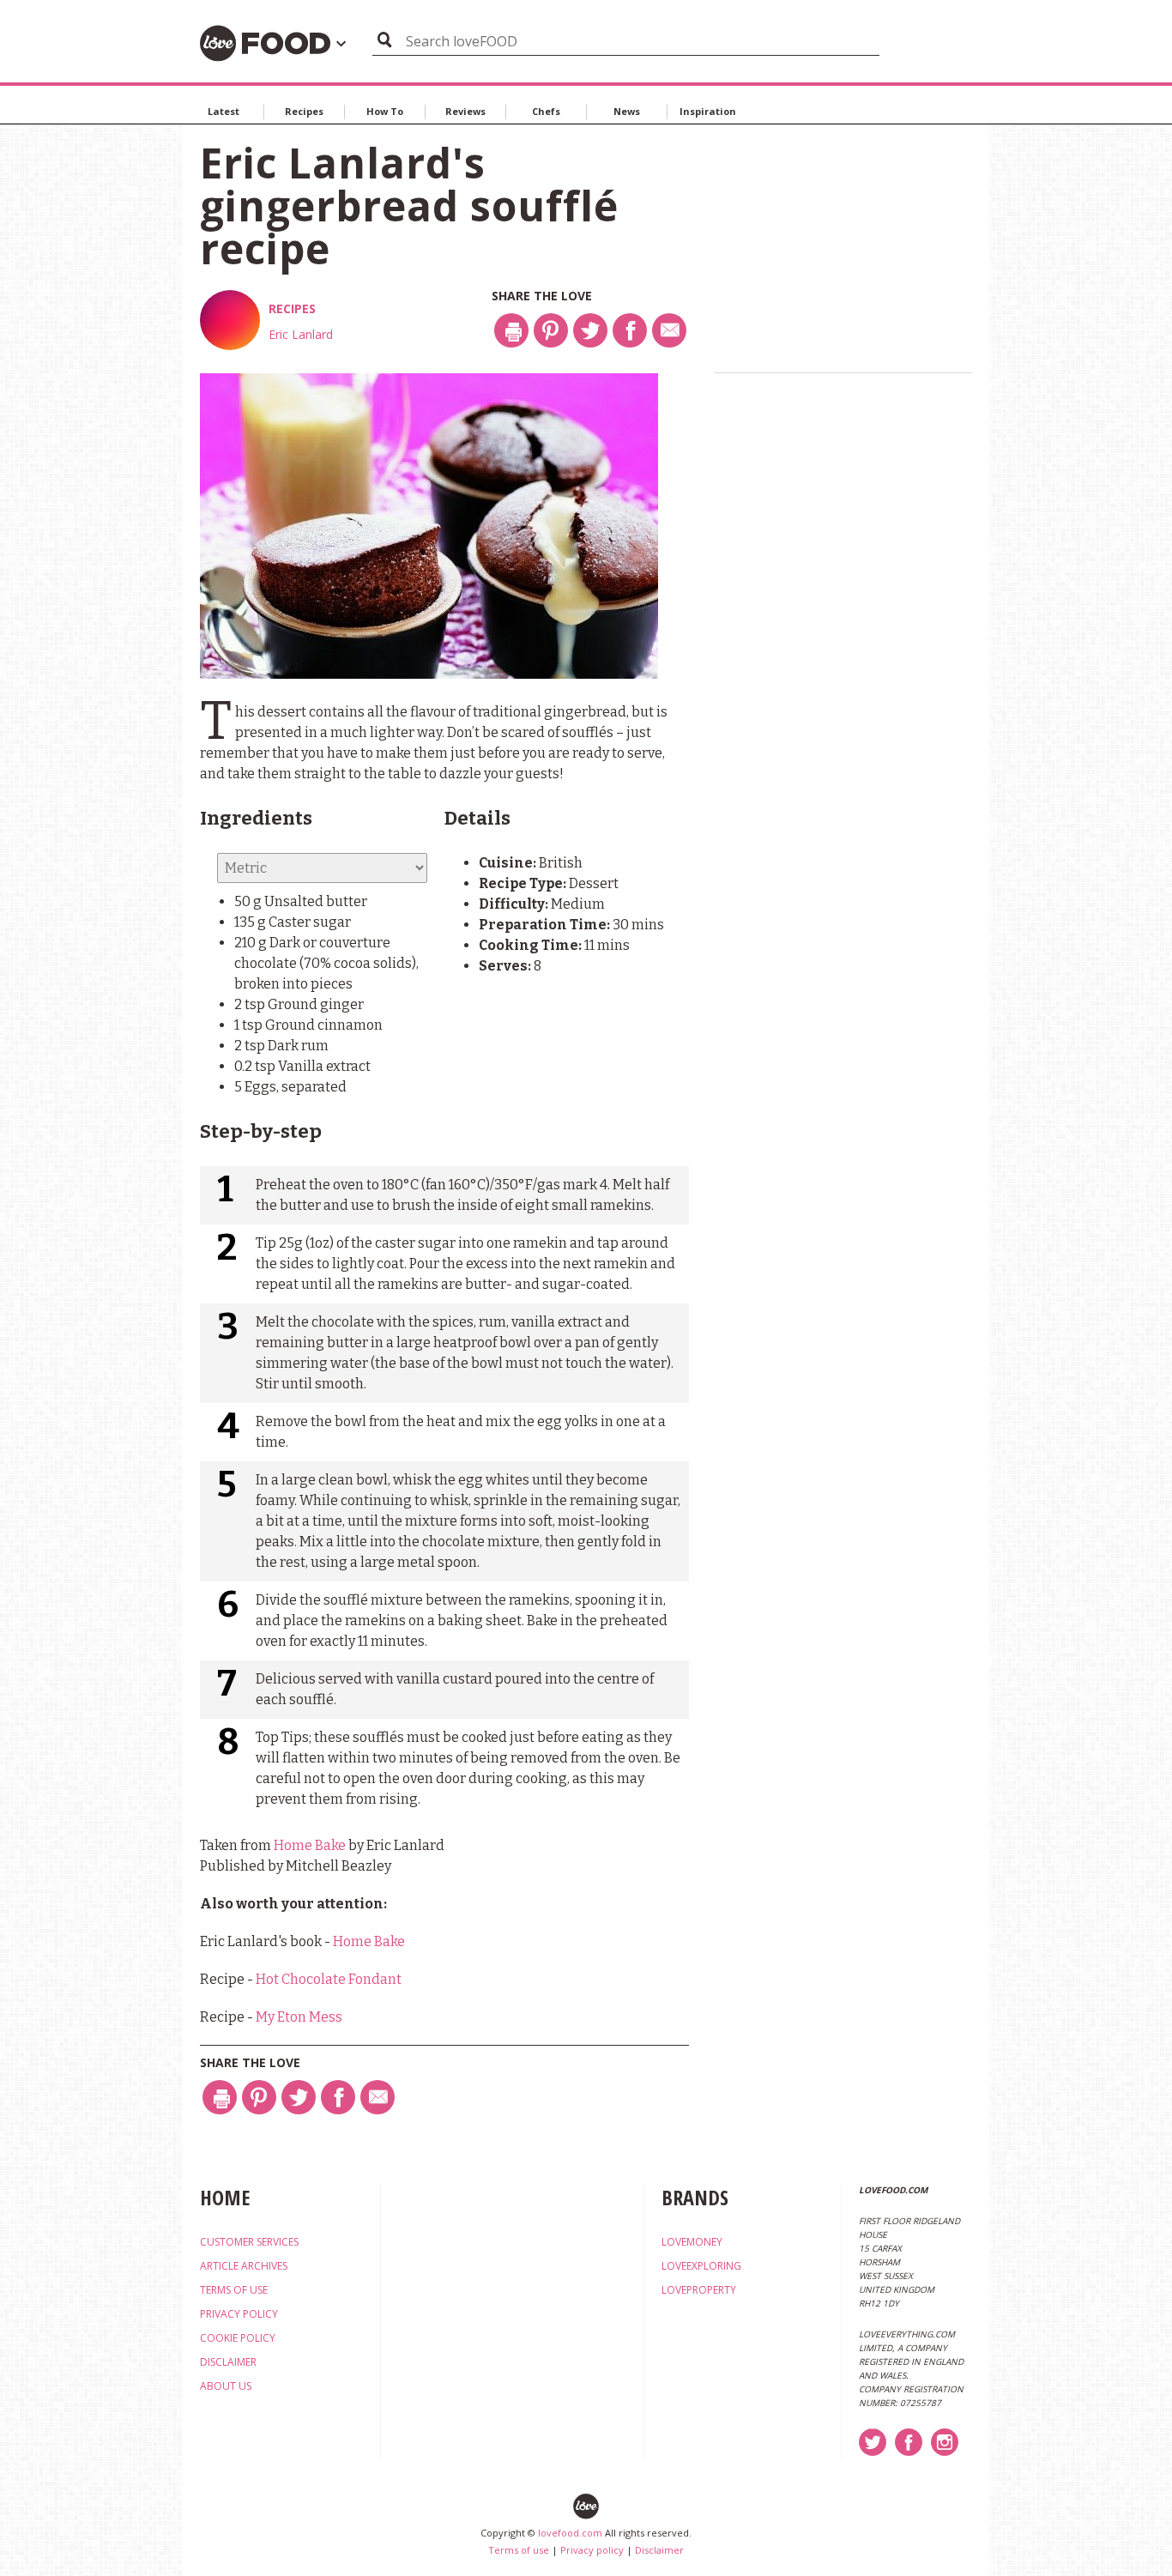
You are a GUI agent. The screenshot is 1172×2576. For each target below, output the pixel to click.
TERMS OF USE (234, 2290)
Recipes (304, 111)
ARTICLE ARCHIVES (244, 2266)
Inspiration (708, 111)
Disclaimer (659, 2550)
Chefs (546, 111)
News (627, 111)
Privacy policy (592, 2550)
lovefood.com (570, 2533)
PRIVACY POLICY (239, 2314)
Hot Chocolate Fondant (329, 1979)
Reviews (465, 111)
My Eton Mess (299, 2017)
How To (385, 111)
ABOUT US (226, 2386)
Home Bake (310, 1845)
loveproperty (699, 2290)
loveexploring (701, 2266)
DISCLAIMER (228, 2362)
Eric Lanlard (301, 334)
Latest (224, 111)
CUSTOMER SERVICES (249, 2242)
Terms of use (519, 2550)
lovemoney (692, 2242)
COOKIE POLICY (238, 2338)
